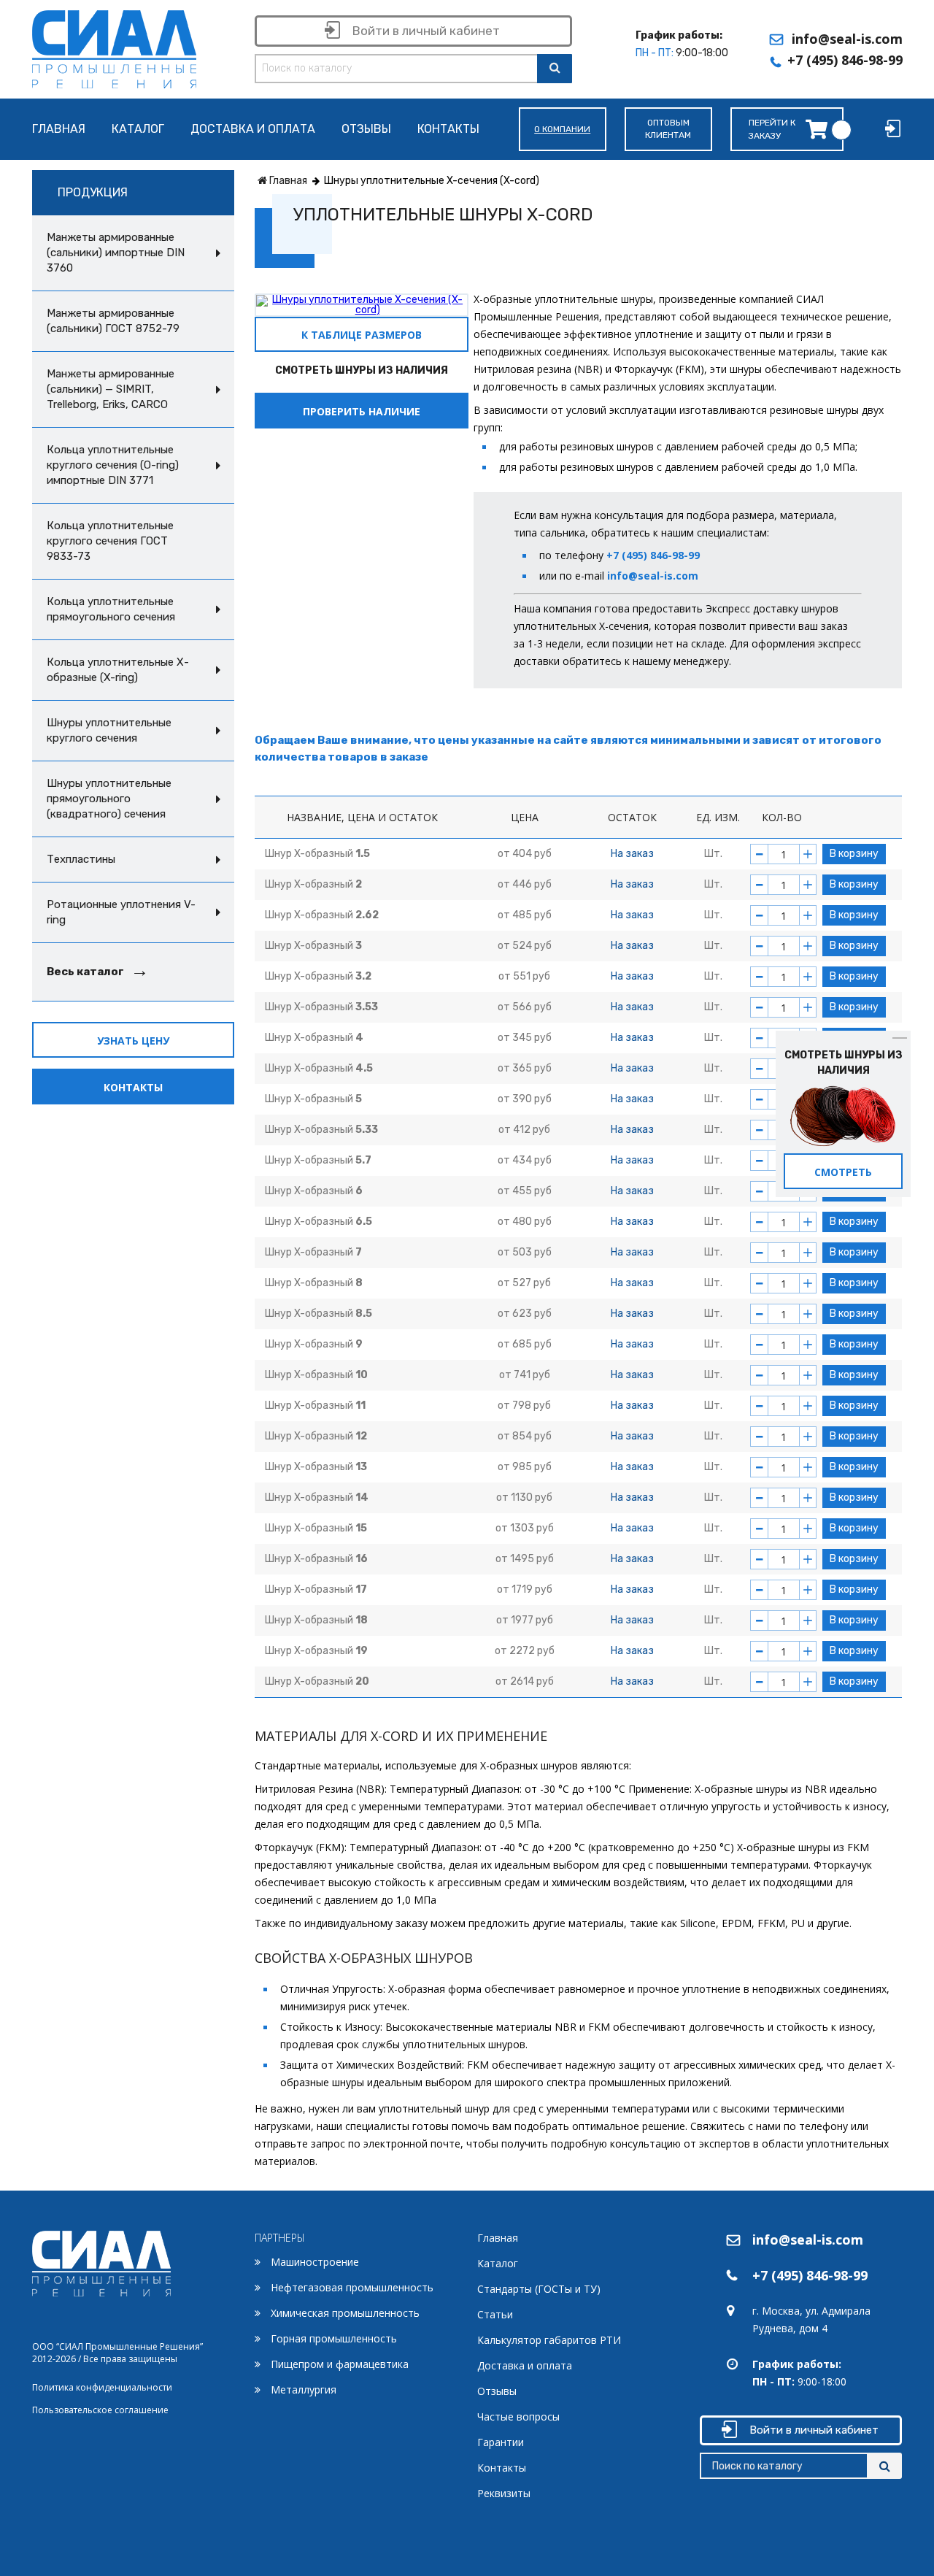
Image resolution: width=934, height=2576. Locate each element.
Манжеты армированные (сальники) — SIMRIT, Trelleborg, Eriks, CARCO (111, 389)
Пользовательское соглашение (100, 2410)
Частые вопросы (518, 2417)
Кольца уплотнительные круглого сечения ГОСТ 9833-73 (110, 541)
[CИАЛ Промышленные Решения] (114, 46)
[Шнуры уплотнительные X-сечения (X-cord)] (362, 304)
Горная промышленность (334, 2338)
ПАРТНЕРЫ (280, 2238)
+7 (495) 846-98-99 (845, 60)
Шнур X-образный (317, 854)
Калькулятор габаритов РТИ (549, 2340)
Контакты (448, 130)
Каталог (138, 130)
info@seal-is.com (847, 39)
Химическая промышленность (345, 2313)
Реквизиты (504, 2493)
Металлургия (304, 2389)
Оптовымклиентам (668, 129)
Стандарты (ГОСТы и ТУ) (539, 2289)
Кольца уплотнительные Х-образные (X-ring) (118, 670)
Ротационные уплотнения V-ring (121, 912)
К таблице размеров (362, 335)
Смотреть (843, 1172)
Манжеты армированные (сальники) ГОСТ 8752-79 (113, 321)
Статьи (495, 2314)
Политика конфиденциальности (102, 2387)
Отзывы (366, 130)
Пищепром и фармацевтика (340, 2364)
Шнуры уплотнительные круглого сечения (109, 730)
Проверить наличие (362, 411)
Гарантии (501, 2442)
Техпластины (81, 859)
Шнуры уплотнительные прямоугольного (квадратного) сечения (109, 799)
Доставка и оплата (253, 130)
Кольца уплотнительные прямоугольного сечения (111, 609)
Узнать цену (133, 1041)
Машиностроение (315, 2262)
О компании (562, 129)
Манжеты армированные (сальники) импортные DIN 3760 (116, 253)
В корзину (854, 854)
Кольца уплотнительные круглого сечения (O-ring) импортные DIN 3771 (113, 465)
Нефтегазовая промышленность (352, 2287)
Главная (59, 130)
